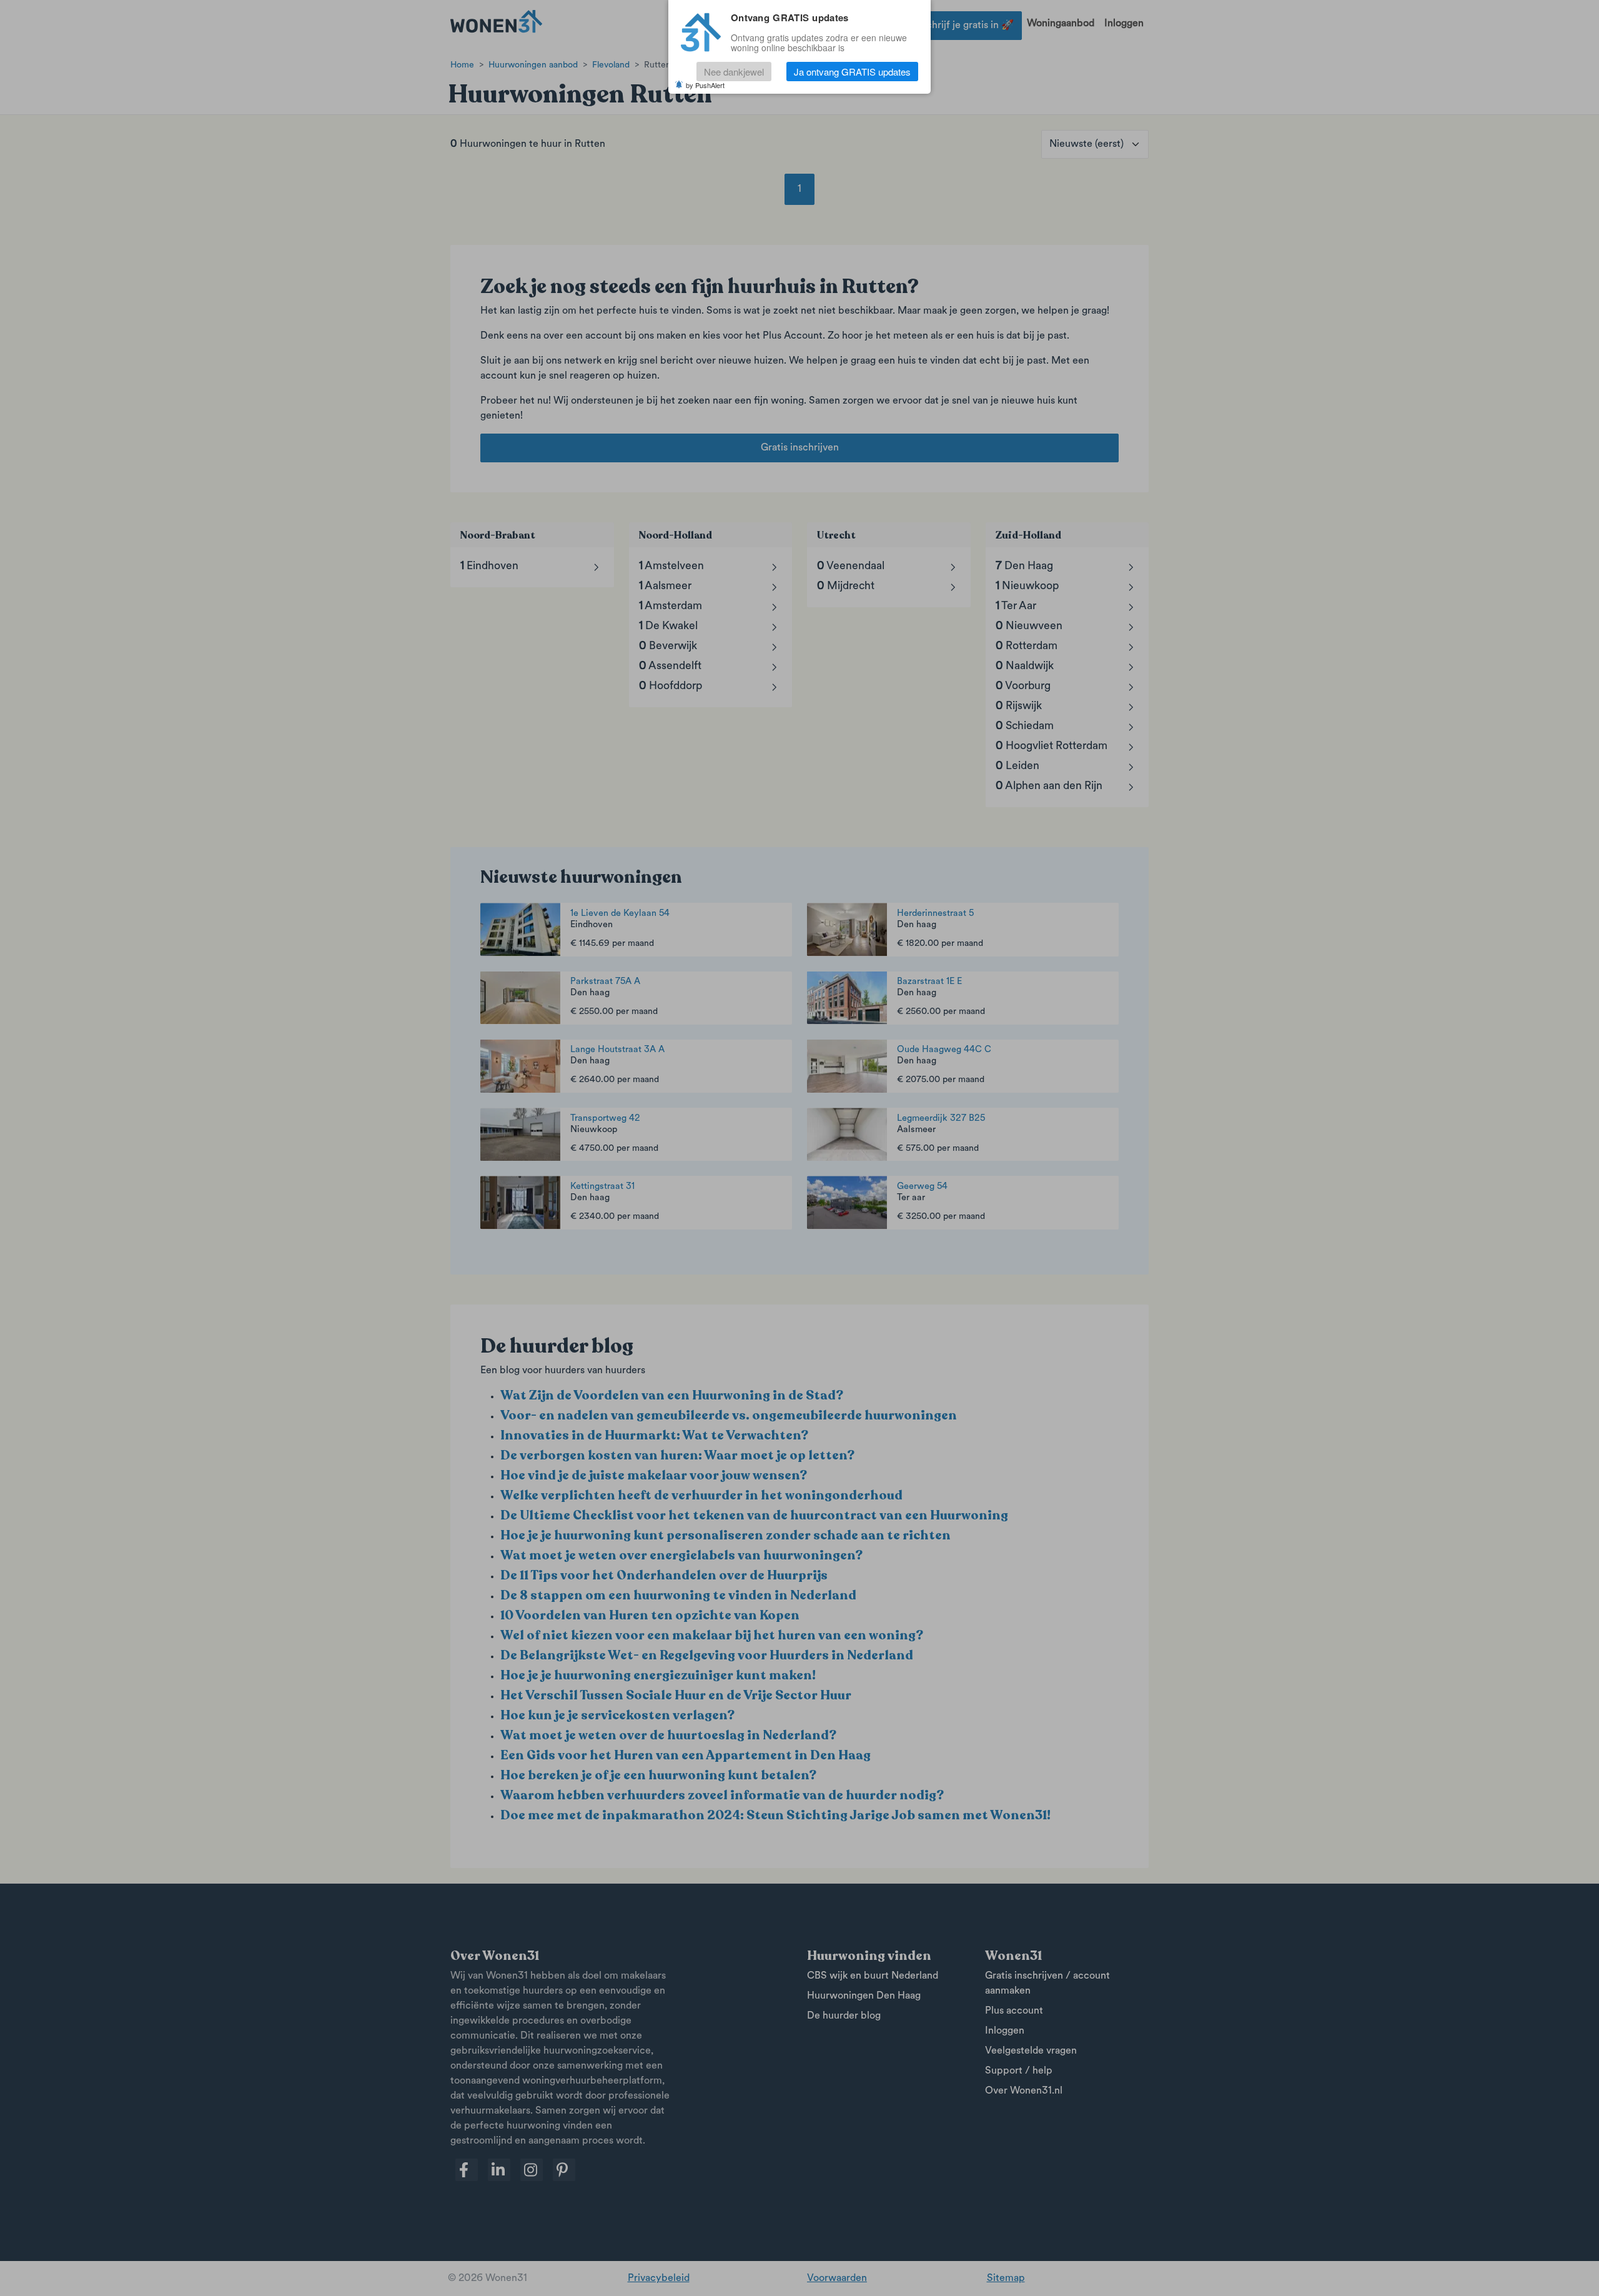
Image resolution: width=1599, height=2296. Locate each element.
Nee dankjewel (734, 72)
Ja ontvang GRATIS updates (852, 72)
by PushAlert (705, 85)
